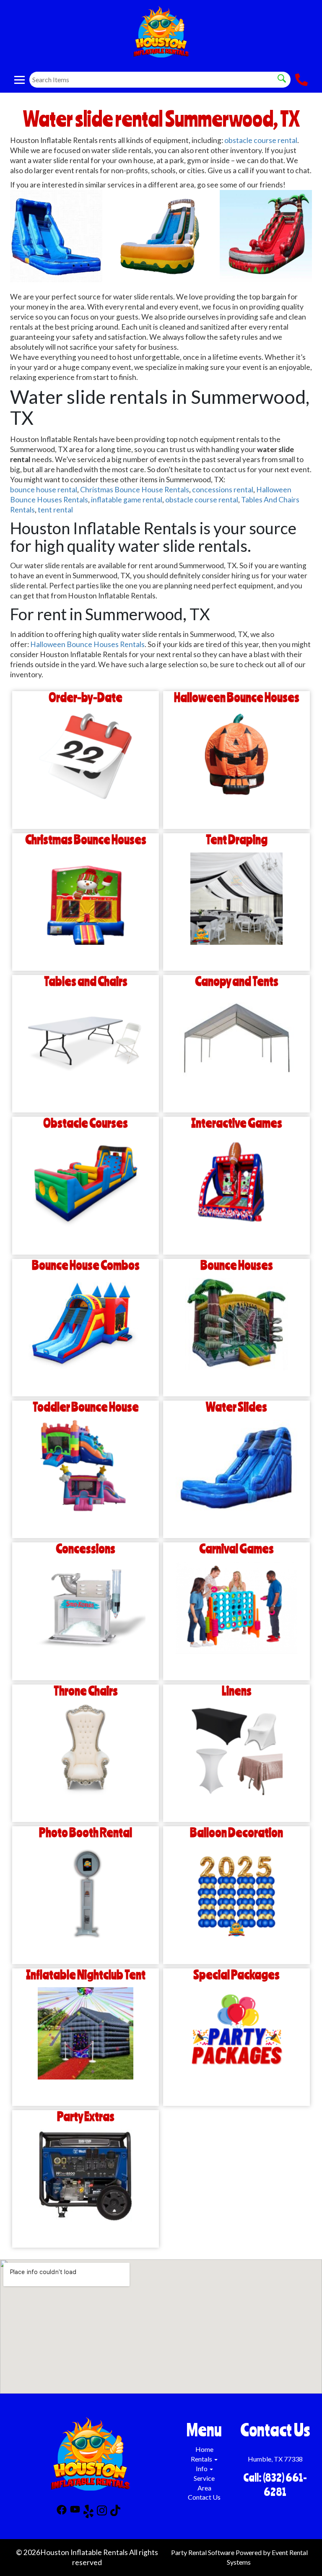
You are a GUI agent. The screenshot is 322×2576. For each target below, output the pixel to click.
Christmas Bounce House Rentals (135, 490)
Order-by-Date (86, 698)
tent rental (55, 510)
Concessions (86, 1549)
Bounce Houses (237, 1265)
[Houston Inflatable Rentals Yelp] (88, 2513)
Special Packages (236, 1975)
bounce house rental (44, 490)
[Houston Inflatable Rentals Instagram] (102, 2513)
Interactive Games (237, 1123)
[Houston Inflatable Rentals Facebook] (62, 2513)
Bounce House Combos (86, 1265)
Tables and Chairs (86, 981)
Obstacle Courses (86, 1123)
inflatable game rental (127, 500)
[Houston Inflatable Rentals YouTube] (75, 2513)
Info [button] (202, 2468)
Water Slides (236, 1407)
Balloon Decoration (236, 1833)
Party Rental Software (203, 2552)
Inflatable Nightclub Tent (86, 1975)
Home (204, 2449)
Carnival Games (236, 1549)
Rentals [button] (202, 2459)
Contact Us (204, 2497)
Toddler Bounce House (86, 1407)
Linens (237, 1691)
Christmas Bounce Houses (86, 840)
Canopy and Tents (237, 981)
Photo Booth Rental (86, 1833)
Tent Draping (237, 840)
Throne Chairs (86, 1691)
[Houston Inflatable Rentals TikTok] (115, 2513)
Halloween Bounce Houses (237, 698)
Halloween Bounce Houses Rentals (87, 644)
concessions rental (223, 490)
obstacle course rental (261, 140)
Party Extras (86, 2117)
